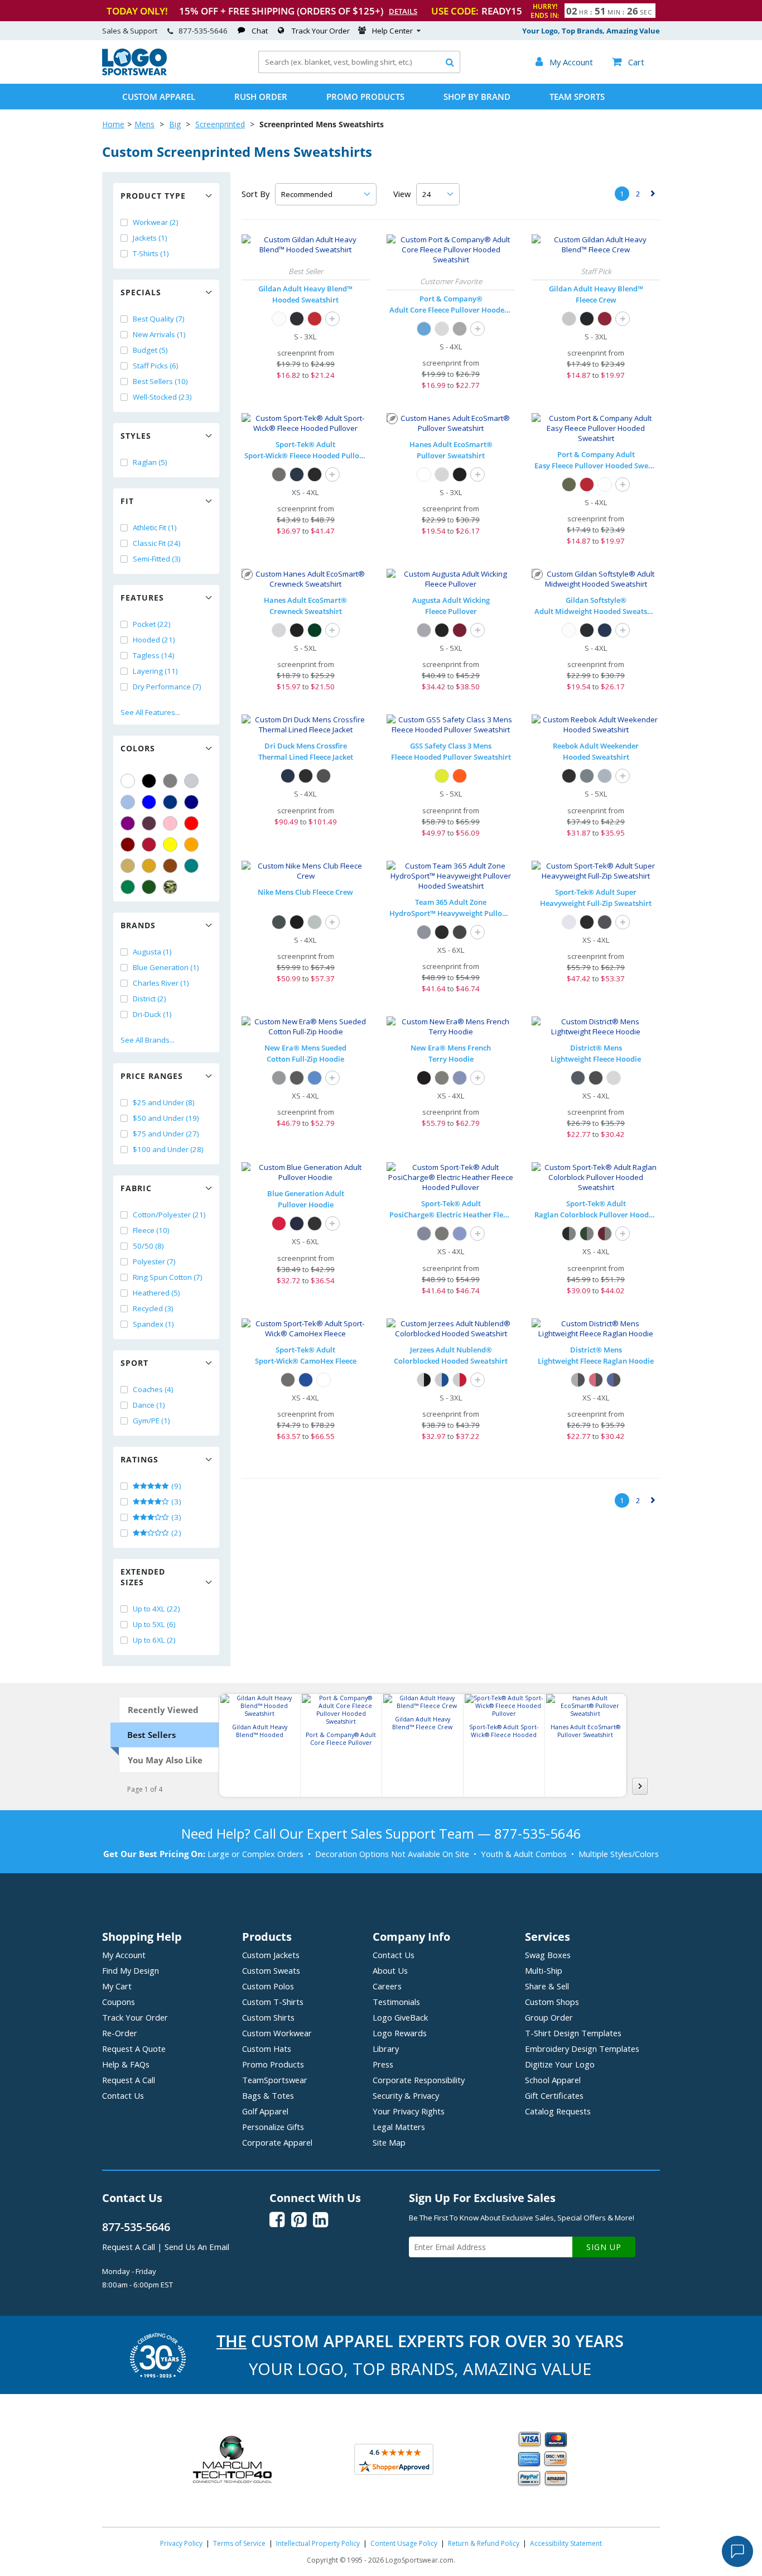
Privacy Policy (181, 2543)
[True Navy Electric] (424, 1234)
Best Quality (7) (159, 319)
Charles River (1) (161, 983)
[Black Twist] (442, 1078)
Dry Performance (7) (167, 687)
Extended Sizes (143, 1577)
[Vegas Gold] (128, 866)
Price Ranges (152, 1076)
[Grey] (170, 781)
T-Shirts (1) (151, 253)
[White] (128, 781)
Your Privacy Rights (409, 2111)
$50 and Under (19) (166, 1118)
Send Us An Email (197, 2247)
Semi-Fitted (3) (157, 559)
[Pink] (170, 823)
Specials (141, 292)
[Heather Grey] (605, 776)
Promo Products (365, 97)
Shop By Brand (477, 97)
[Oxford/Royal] (442, 1380)
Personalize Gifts (273, 2127)
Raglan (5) (150, 462)
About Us (390, 1970)
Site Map (389, 2142)
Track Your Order (321, 31)
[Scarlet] (149, 845)
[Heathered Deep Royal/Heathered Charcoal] (614, 1380)
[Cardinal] (149, 823)
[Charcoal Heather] (587, 776)
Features (142, 598)
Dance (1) (149, 1405)
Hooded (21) (154, 640)
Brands (138, 925)
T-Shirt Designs (573, 2033)
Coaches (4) (153, 1389)
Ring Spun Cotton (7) (168, 1277)
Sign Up (604, 2247)
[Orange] (191, 845)
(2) (175, 1533)
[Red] (191, 823)
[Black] (149, 781)
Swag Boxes (548, 1955)
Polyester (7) (154, 1261)
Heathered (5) (156, 1293)
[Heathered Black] (596, 1078)
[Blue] (149, 802)
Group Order (549, 2017)
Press (383, 2064)
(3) (175, 1502)
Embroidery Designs (582, 2049)
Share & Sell (547, 1986)
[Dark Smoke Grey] (279, 474)
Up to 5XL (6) (154, 1624)
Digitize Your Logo (560, 2064)
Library (386, 2049)
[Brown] (170, 866)
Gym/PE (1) (151, 1421)
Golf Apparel (265, 2111)
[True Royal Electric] (460, 1234)
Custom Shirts (268, 2017)
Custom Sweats (271, 1970)
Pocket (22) (152, 624)
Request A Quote (134, 2049)
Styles (136, 436)
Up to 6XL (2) (154, 1640)
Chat (260, 31)
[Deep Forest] (315, 630)
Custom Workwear (277, 2033)
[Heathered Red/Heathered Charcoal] (596, 1380)
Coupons (119, 2002)
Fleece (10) (151, 1230)
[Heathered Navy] (578, 1078)
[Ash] (442, 329)
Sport (134, 1363)
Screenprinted (220, 124)
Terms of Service (239, 2543)
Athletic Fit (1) (155, 527)
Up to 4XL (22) (156, 1609)
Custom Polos (268, 1986)
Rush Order (261, 97)
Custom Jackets (271, 1955)
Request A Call (129, 2080)
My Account (124, 1955)
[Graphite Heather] (605, 922)
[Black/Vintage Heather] (569, 1234)
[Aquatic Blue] (424, 329)
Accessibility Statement (566, 2543)
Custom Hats (267, 2049)
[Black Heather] (297, 1078)
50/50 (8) (148, 1246)
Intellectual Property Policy (318, 2543)
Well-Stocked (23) (162, 397)
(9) (175, 1486)
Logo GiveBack (400, 2017)
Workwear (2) (156, 222)
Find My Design (131, 1970)
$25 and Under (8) (164, 1102)
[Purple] (128, 823)
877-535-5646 (203, 31)
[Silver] (191, 781)
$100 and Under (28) (168, 1149)
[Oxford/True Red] (460, 1380)
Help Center (392, 31)
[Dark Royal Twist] (460, 1078)
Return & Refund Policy (484, 2543)
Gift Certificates (554, 2095)
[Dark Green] (149, 887)
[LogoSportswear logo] (134, 73)
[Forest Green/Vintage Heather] (587, 1234)
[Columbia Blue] (128, 802)
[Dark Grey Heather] (315, 922)
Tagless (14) (154, 655)
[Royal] (170, 802)
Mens (144, 124)
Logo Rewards (400, 2033)
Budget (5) (150, 350)
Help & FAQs (126, 2064)
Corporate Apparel (277, 2142)
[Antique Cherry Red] (315, 319)
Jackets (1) (150, 238)
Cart (628, 62)
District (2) (149, 999)
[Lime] (442, 776)
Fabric (136, 1188)
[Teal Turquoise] (191, 866)
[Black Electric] (442, 1234)
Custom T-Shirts (273, 2002)
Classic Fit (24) (157, 543)
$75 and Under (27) (166, 1134)
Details (403, 11)
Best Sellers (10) (160, 381)
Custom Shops (552, 2002)
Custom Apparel (159, 97)
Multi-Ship (544, 1970)
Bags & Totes (268, 2095)
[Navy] (191, 802)
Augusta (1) (152, 952)
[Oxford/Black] (424, 1380)
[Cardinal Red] (605, 319)
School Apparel (553, 2080)
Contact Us (123, 2095)
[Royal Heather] (315, 1078)
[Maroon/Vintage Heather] (605, 1234)
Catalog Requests (558, 2111)
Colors (138, 748)
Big (175, 124)
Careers (387, 1986)
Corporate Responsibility (419, 2080)
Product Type (153, 196)
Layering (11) (155, 671)
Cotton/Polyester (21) (169, 1215)
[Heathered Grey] (614, 1078)
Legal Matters (399, 2127)
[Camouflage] (170, 887)
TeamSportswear (275, 2080)
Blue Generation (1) (166, 967)
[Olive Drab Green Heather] (569, 485)
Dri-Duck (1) (152, 1014)
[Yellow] (170, 845)
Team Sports (577, 97)
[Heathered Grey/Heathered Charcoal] (578, 1380)
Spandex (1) (153, 1324)
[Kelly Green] (128, 887)
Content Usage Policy (404, 2543)
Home (113, 124)
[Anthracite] (279, 922)
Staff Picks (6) (156, 366)
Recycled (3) (153, 1308)
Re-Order (120, 2033)
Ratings (139, 1459)
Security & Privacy (406, 2095)
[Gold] (149, 866)
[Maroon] (128, 845)
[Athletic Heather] (460, 329)
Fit (127, 501)
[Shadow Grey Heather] (279, 1078)
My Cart (117, 1986)
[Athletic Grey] (424, 630)
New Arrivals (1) (159, 334)
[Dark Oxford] (324, 776)
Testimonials (396, 2002)
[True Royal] (306, 1380)
